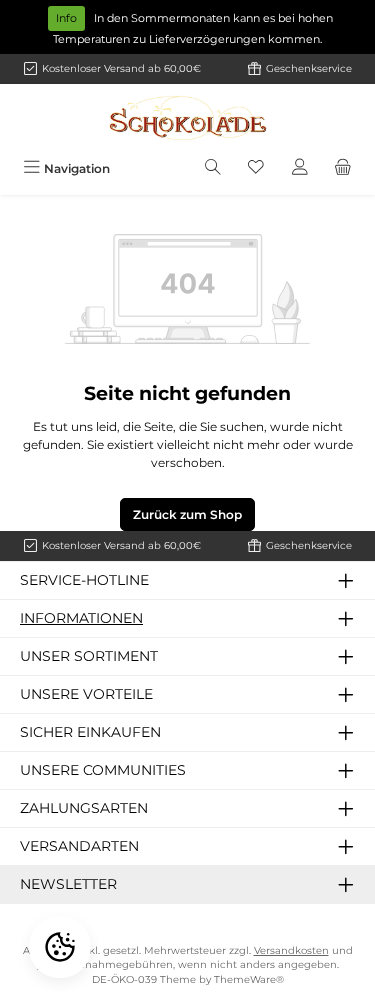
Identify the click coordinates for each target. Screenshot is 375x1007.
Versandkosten (291, 950)
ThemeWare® (249, 979)
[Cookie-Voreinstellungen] (60, 947)
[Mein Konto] (300, 168)
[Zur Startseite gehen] (188, 118)
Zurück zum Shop (187, 514)
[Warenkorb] (343, 168)
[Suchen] (213, 168)
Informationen (81, 618)
